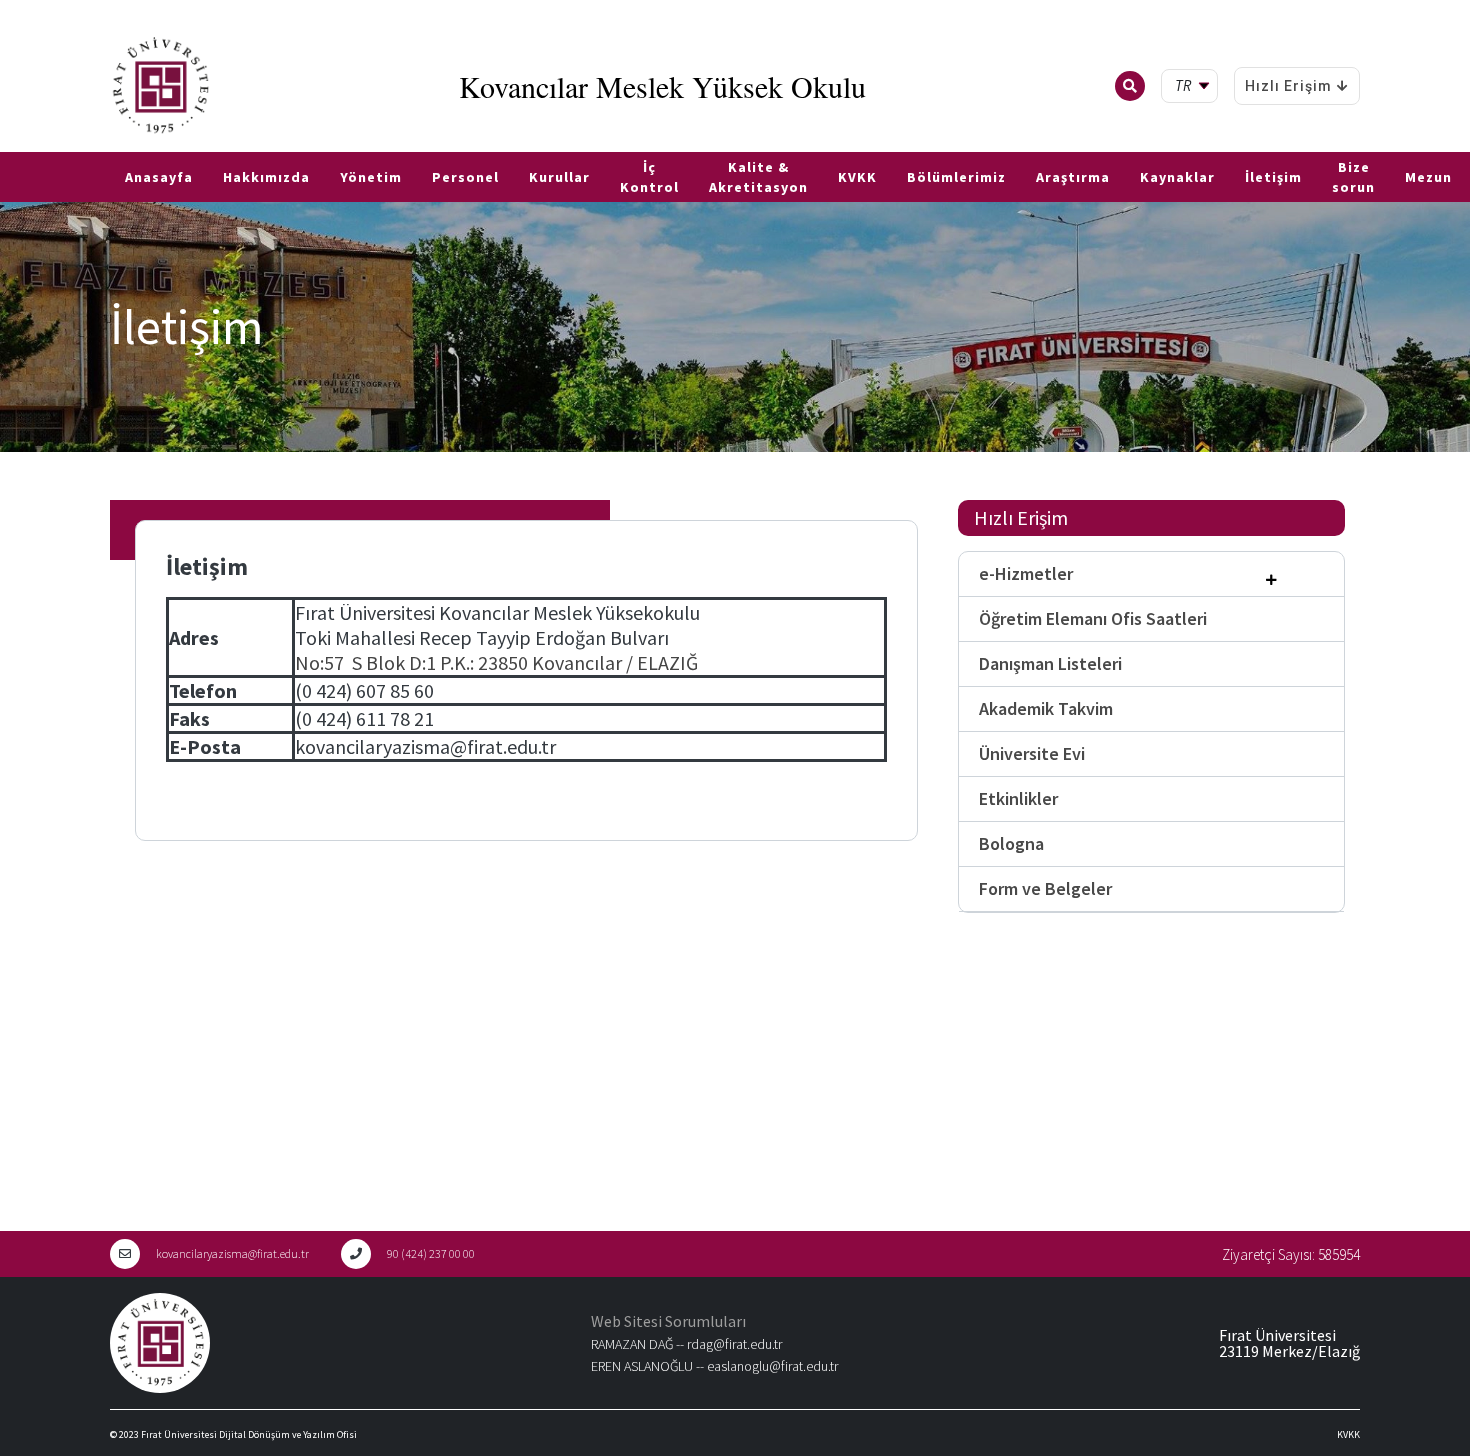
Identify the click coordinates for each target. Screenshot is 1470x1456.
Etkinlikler (1018, 798)
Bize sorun (1353, 177)
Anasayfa (159, 177)
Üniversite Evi (1032, 753)
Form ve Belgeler (1045, 888)
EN (37, 144)
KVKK (857, 177)
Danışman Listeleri (1050, 663)
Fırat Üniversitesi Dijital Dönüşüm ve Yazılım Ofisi (249, 1434)
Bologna (1011, 843)
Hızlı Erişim (1288, 86)
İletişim (1273, 177)
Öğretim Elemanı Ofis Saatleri (1093, 618)
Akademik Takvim (1046, 708)
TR (10, 144)
